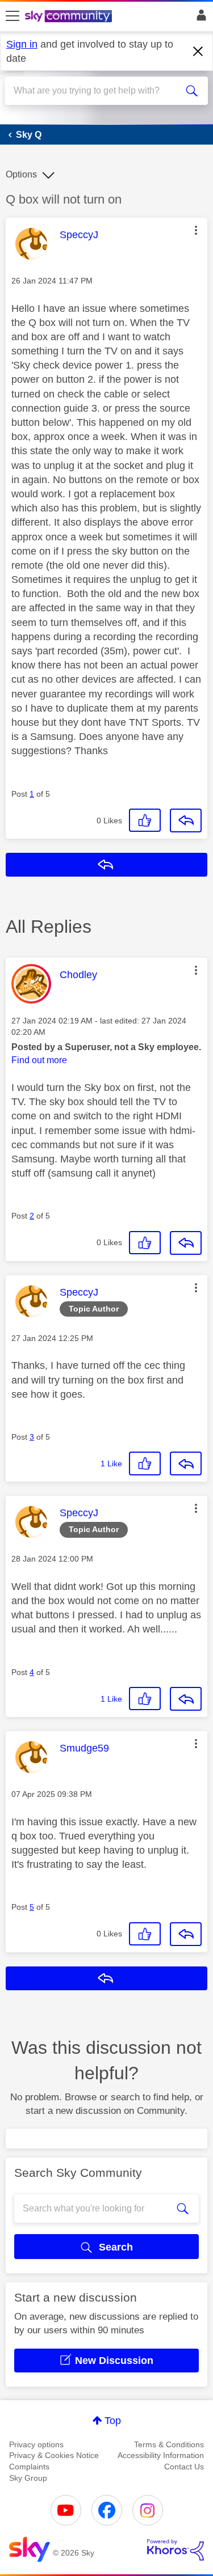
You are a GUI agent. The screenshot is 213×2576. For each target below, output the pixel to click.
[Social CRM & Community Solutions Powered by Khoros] (176, 2550)
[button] (196, 230)
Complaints (29, 2467)
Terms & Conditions (169, 2444)
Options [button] (21, 174)
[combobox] (96, 91)
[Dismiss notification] (198, 52)
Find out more (39, 1060)
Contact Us (184, 2467)
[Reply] (186, 820)
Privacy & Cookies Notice (54, 2455)
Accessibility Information (161, 2455)
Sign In (199, 18)
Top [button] (113, 2421)
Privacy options (36, 2444)
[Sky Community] (70, 17)
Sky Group (28, 2478)
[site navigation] (12, 16)
